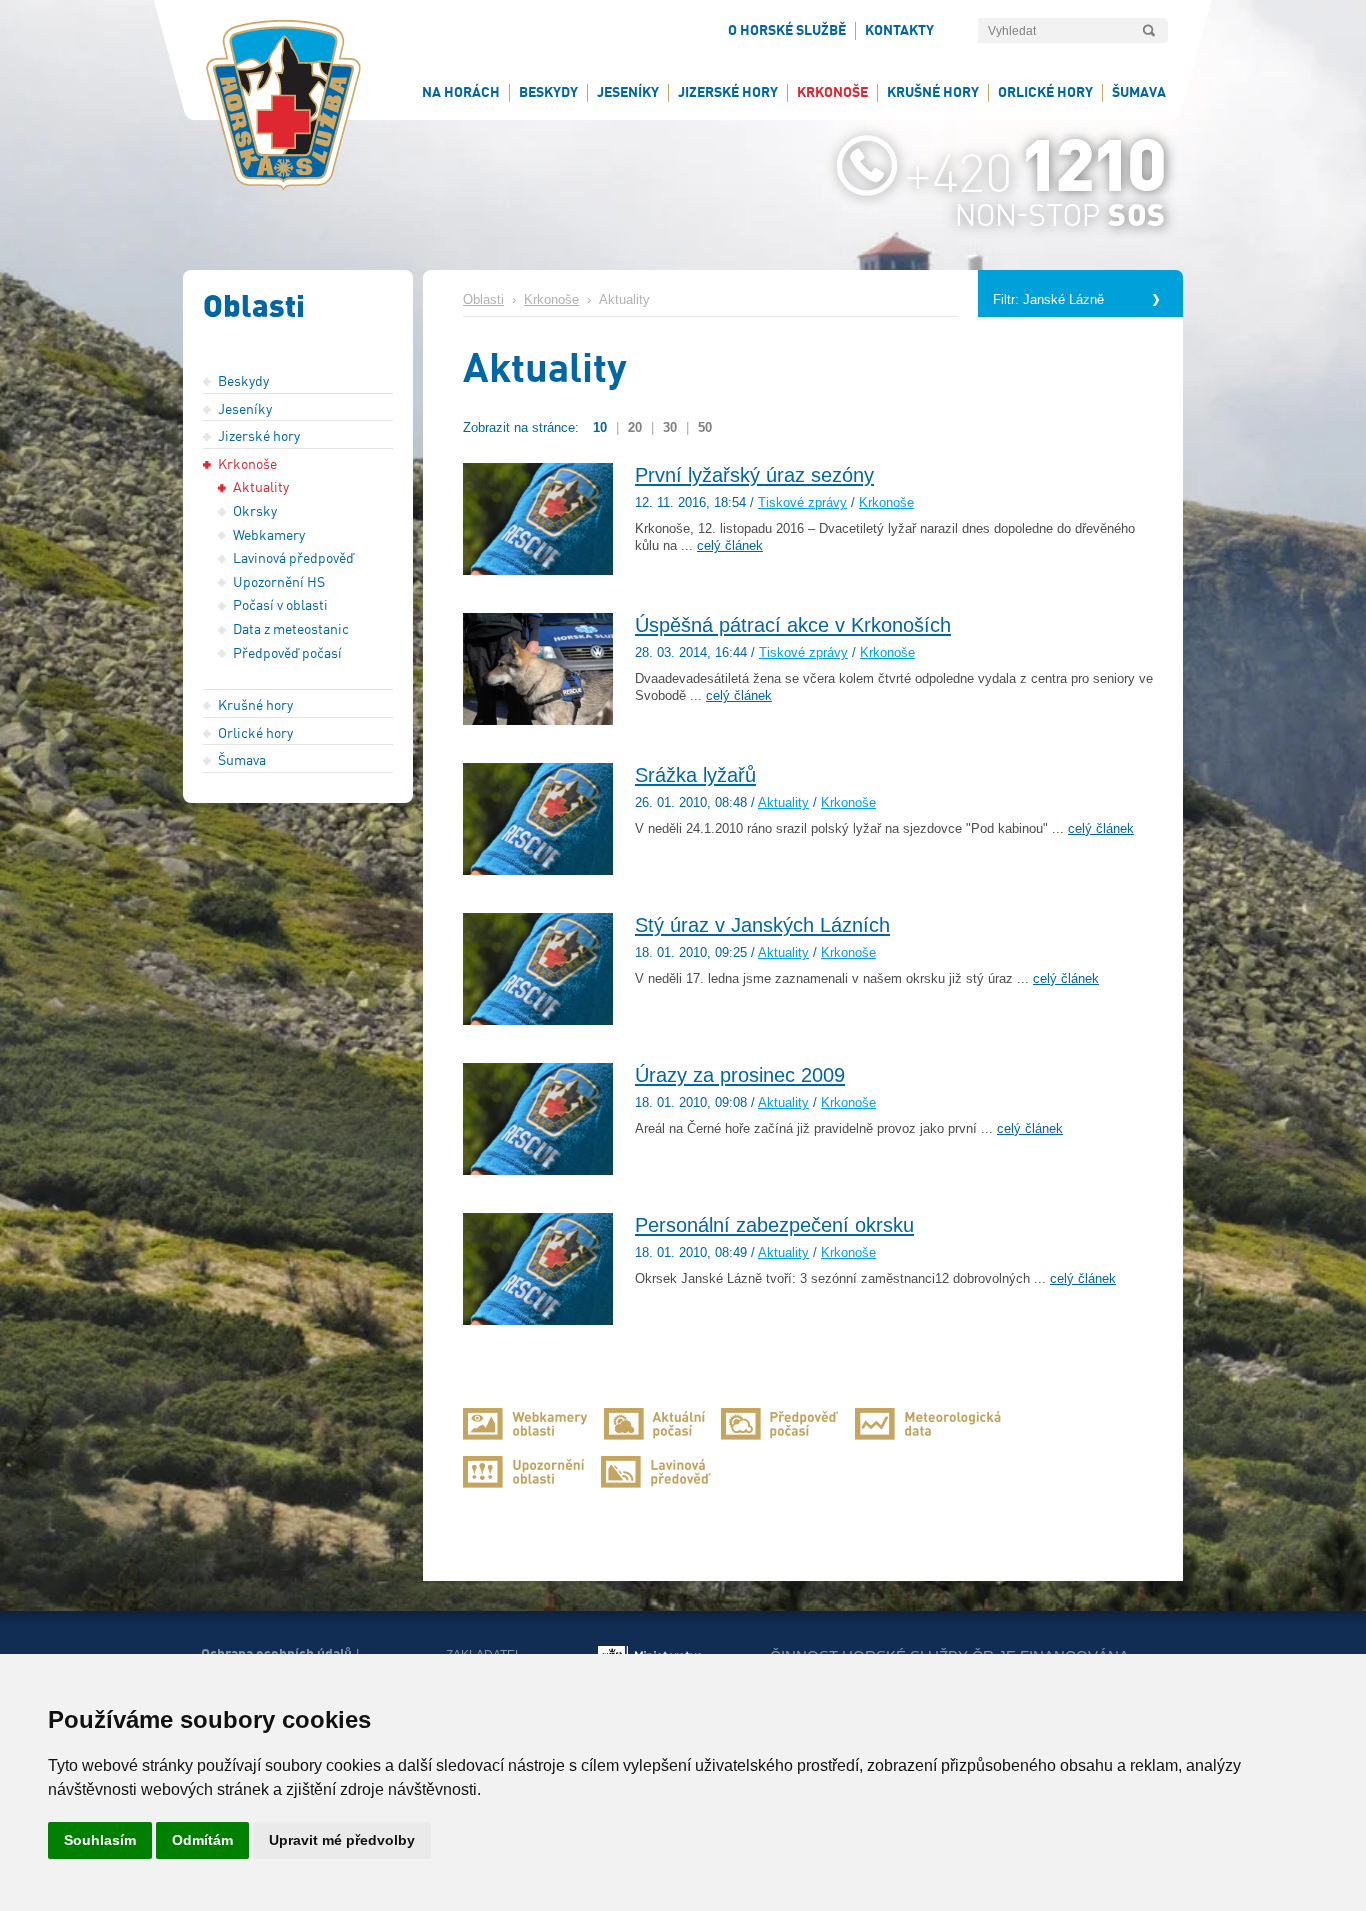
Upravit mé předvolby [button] (342, 1840)
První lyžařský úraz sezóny (754, 475)
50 (705, 427)
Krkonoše (551, 300)
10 (600, 427)
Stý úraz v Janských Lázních (762, 925)
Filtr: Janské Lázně (1048, 300)
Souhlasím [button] (100, 1840)
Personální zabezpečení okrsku (774, 1225)
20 (635, 427)
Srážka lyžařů (695, 775)
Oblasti (483, 300)
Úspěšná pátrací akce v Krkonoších (793, 625)
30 (670, 427)
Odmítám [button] (202, 1840)
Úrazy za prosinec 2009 (740, 1075)
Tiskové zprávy (802, 503)
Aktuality (783, 803)
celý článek (730, 545)
